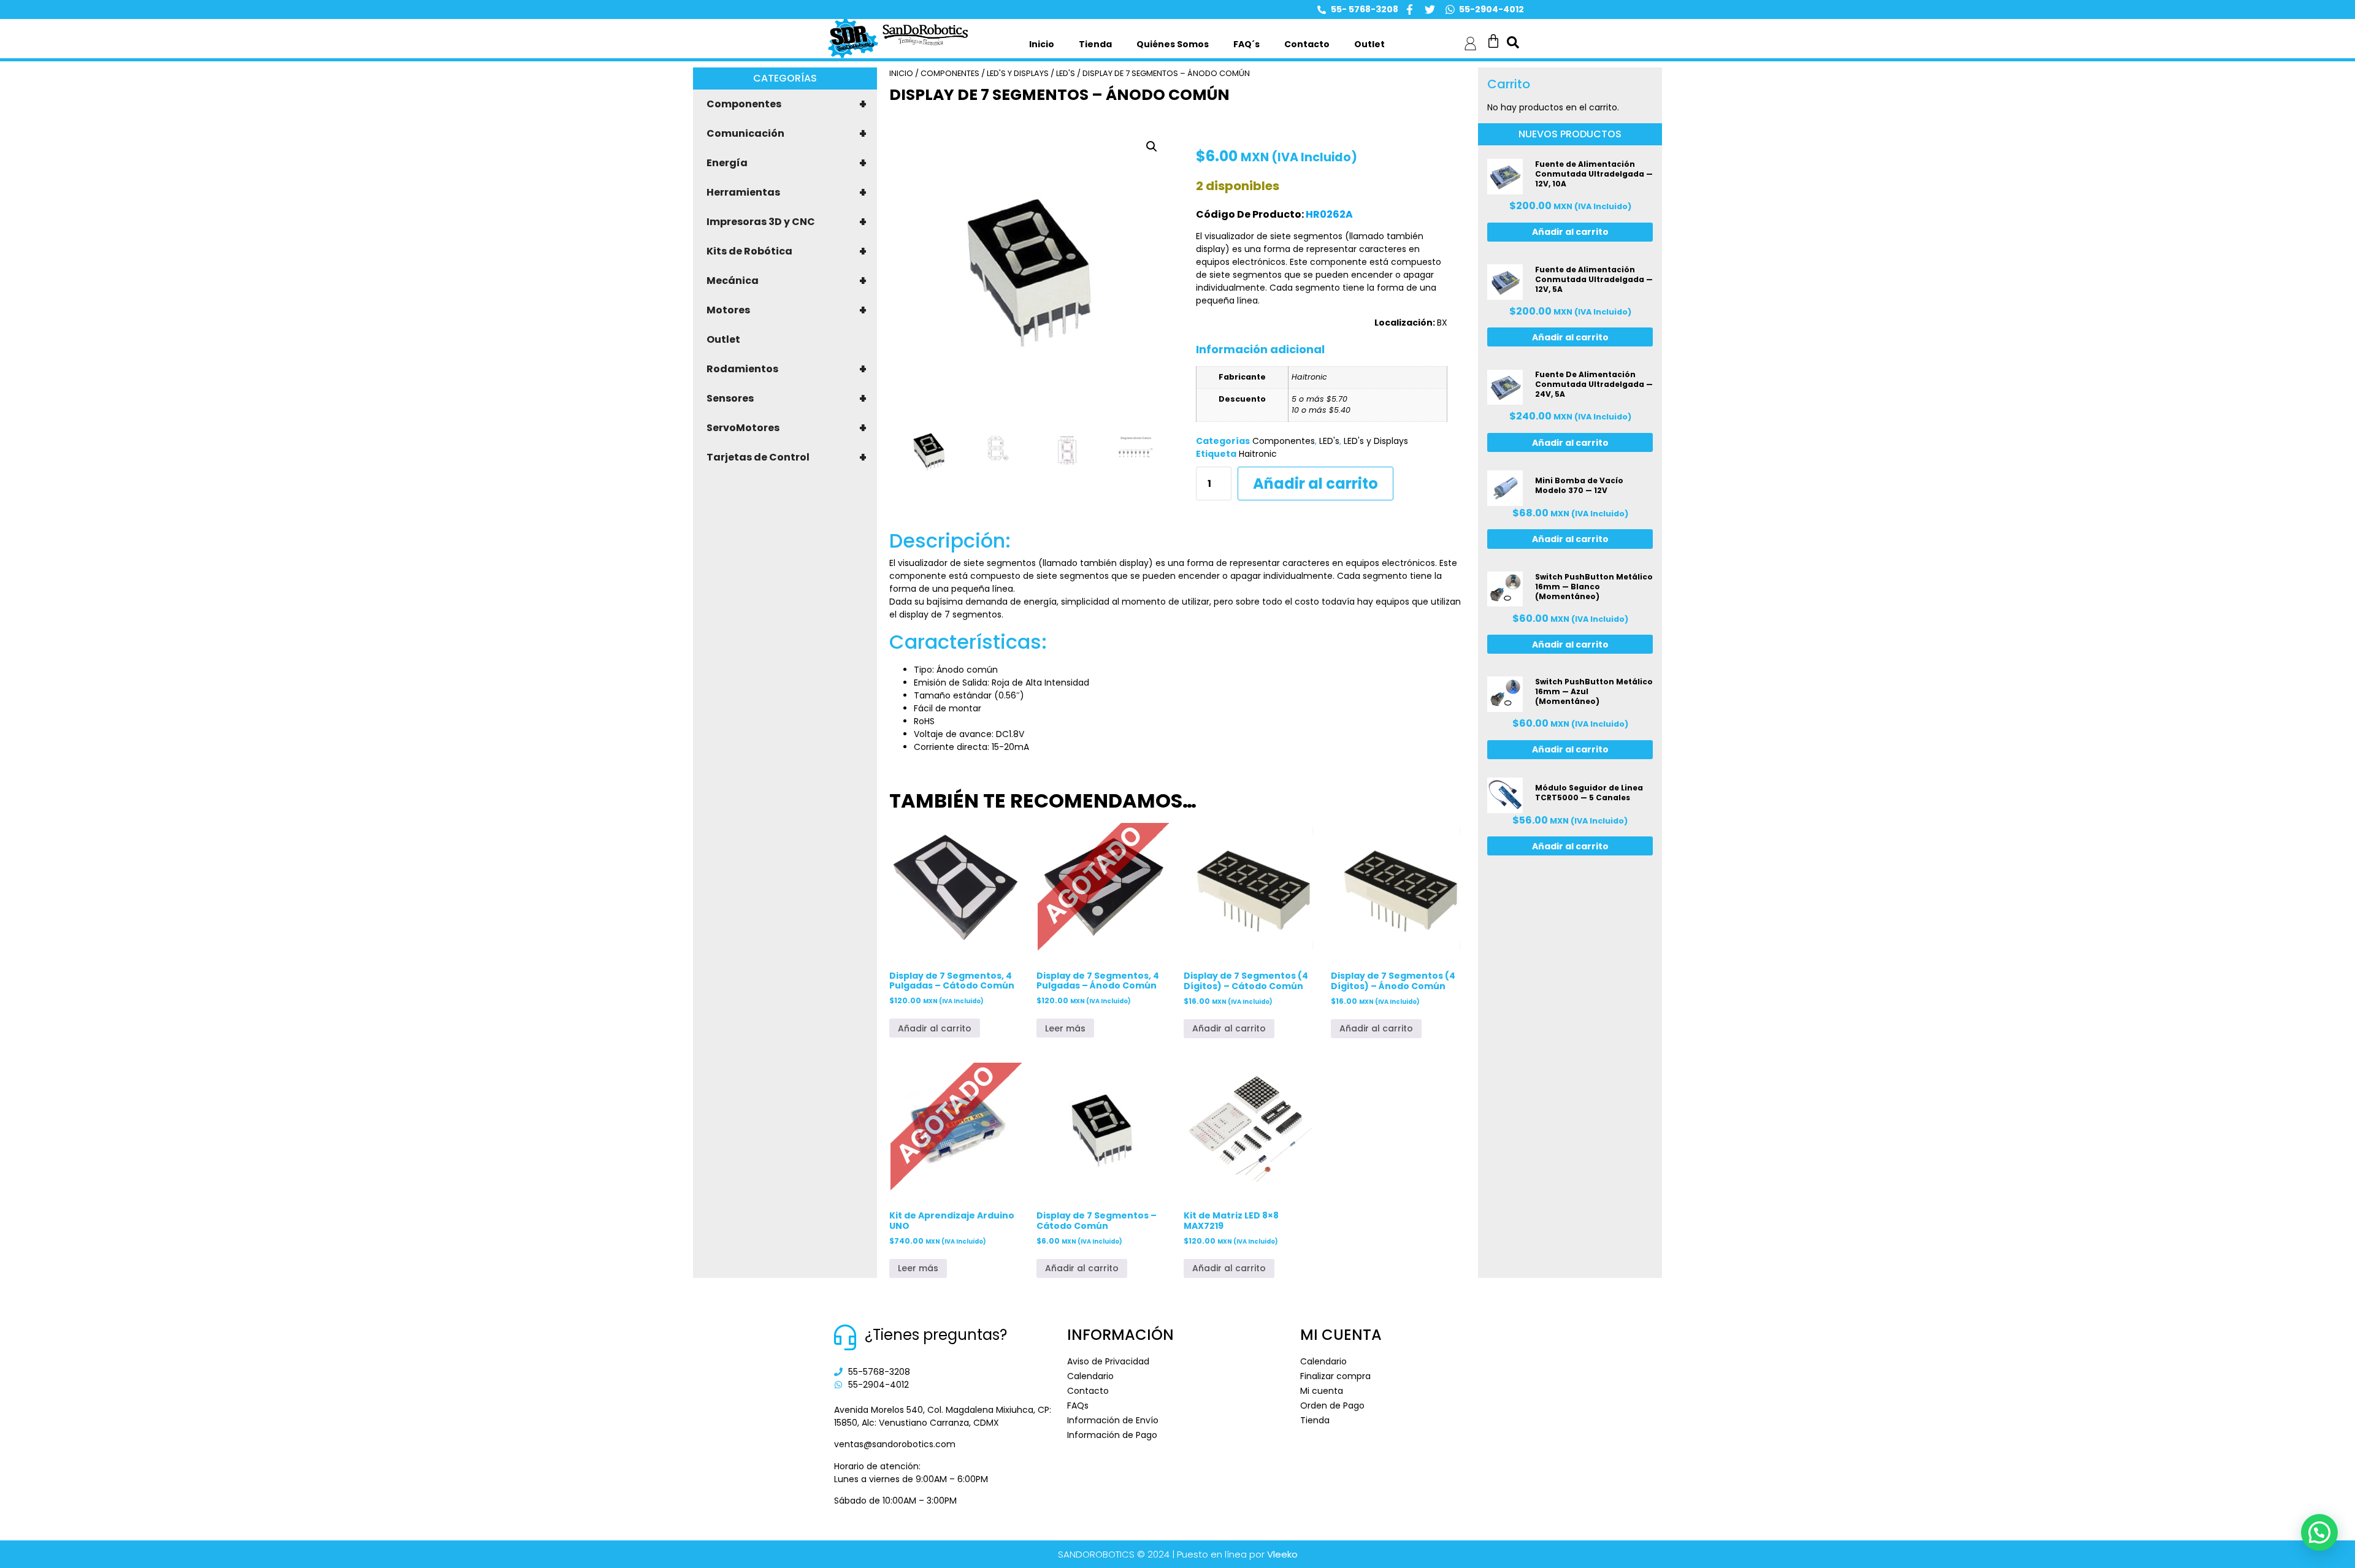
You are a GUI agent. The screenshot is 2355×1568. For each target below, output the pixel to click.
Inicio (1042, 44)
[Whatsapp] (1450, 10)
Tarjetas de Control (787, 457)
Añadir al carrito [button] (935, 1028)
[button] (1152, 147)
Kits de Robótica (787, 251)
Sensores (787, 399)
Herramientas (787, 193)
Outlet (1369, 44)
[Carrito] (1493, 41)
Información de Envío (1113, 1420)
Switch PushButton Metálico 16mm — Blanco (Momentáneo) (1594, 587)
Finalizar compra (1335, 1376)
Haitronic (1258, 454)
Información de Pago (1112, 1435)
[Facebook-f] (1410, 10)
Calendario (1090, 1376)
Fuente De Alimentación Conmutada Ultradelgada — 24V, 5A (1594, 384)
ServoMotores (787, 428)
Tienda (1095, 44)
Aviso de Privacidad (1108, 1361)
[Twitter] (1430, 10)
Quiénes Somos (1173, 44)
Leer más (1065, 1028)
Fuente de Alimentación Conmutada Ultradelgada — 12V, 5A (1594, 279)
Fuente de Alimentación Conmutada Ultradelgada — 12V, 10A (1594, 174)
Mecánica (787, 281)
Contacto (1307, 44)
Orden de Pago (1332, 1405)
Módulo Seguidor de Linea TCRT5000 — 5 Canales (1589, 793)
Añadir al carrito (1315, 484)
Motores (787, 310)
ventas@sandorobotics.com (895, 1444)
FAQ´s (1246, 44)
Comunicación (787, 134)
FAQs (1078, 1405)
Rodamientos (787, 369)
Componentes (787, 104)
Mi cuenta (1322, 1391)
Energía (787, 163)
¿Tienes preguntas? (936, 1335)
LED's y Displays (1018, 73)
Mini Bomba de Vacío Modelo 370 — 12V (1579, 485)
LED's (1066, 73)
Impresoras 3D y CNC (787, 222)
